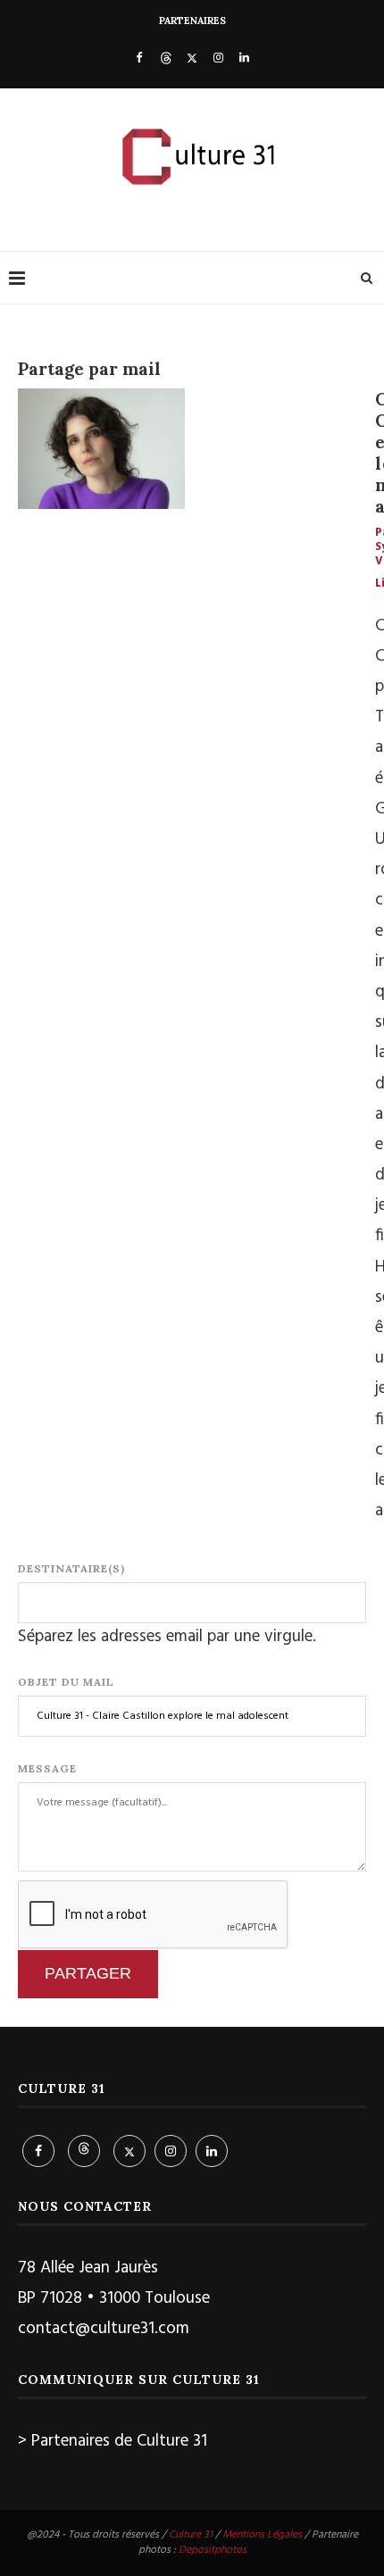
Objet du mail (66, 1682)
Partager (88, 1973)
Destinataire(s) (71, 1568)
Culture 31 (191, 2535)
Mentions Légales (262, 2535)
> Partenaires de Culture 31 (113, 2441)
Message (47, 1768)
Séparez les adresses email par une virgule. (167, 1637)
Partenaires (192, 21)
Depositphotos (213, 2550)
